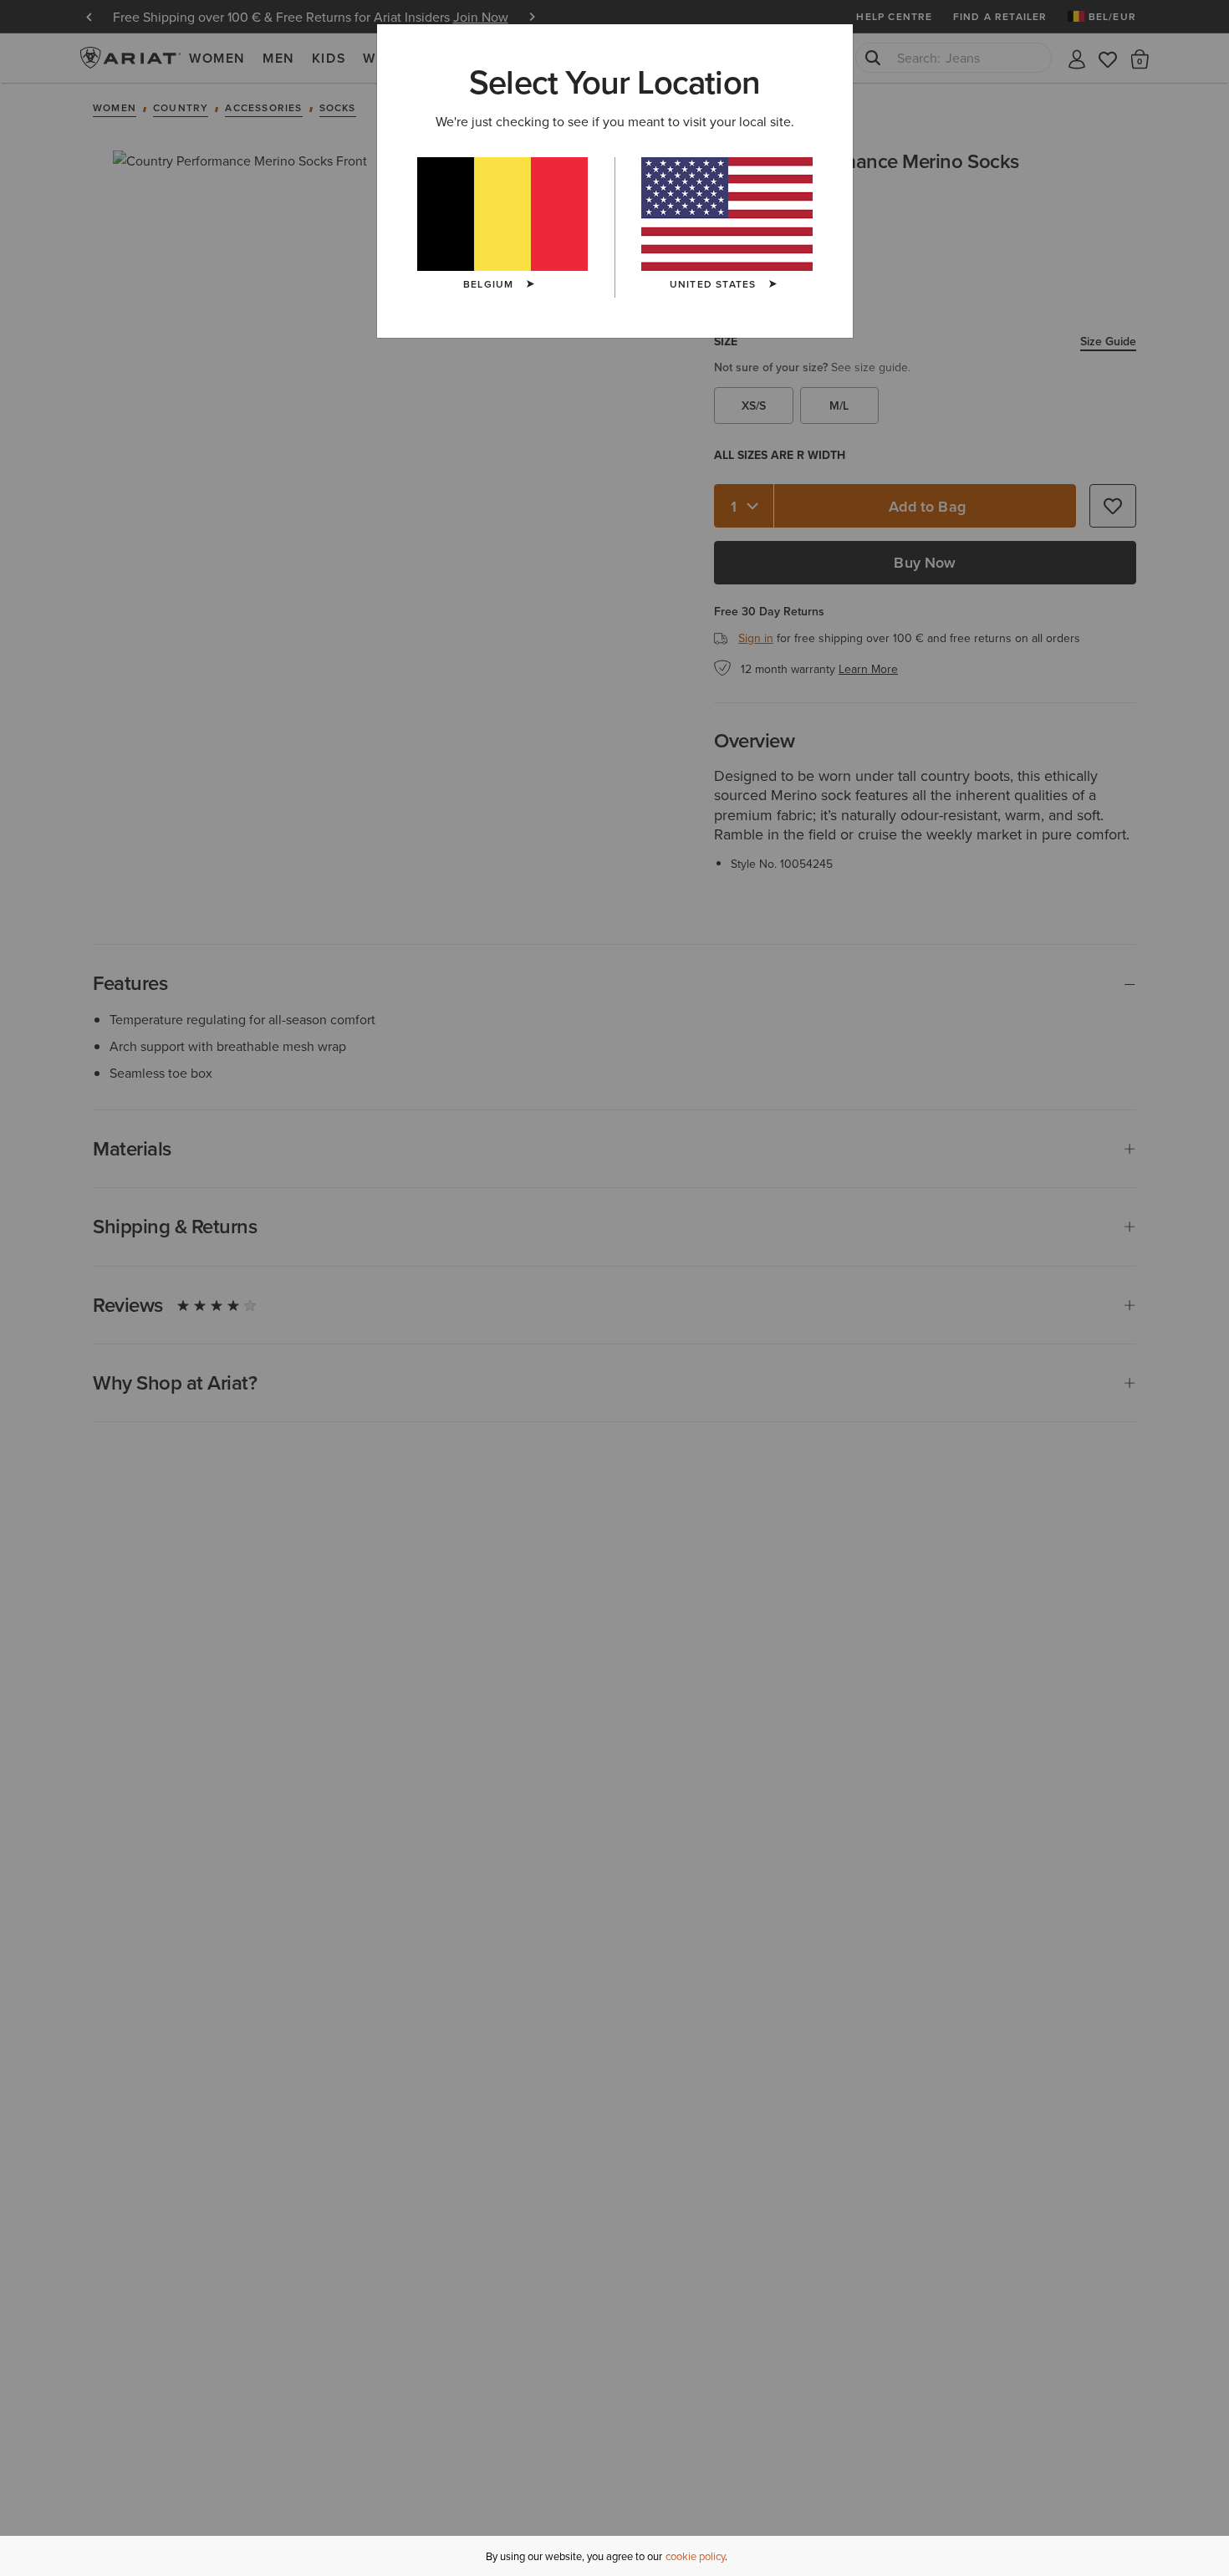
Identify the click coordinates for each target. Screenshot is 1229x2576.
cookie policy (695, 2556)
